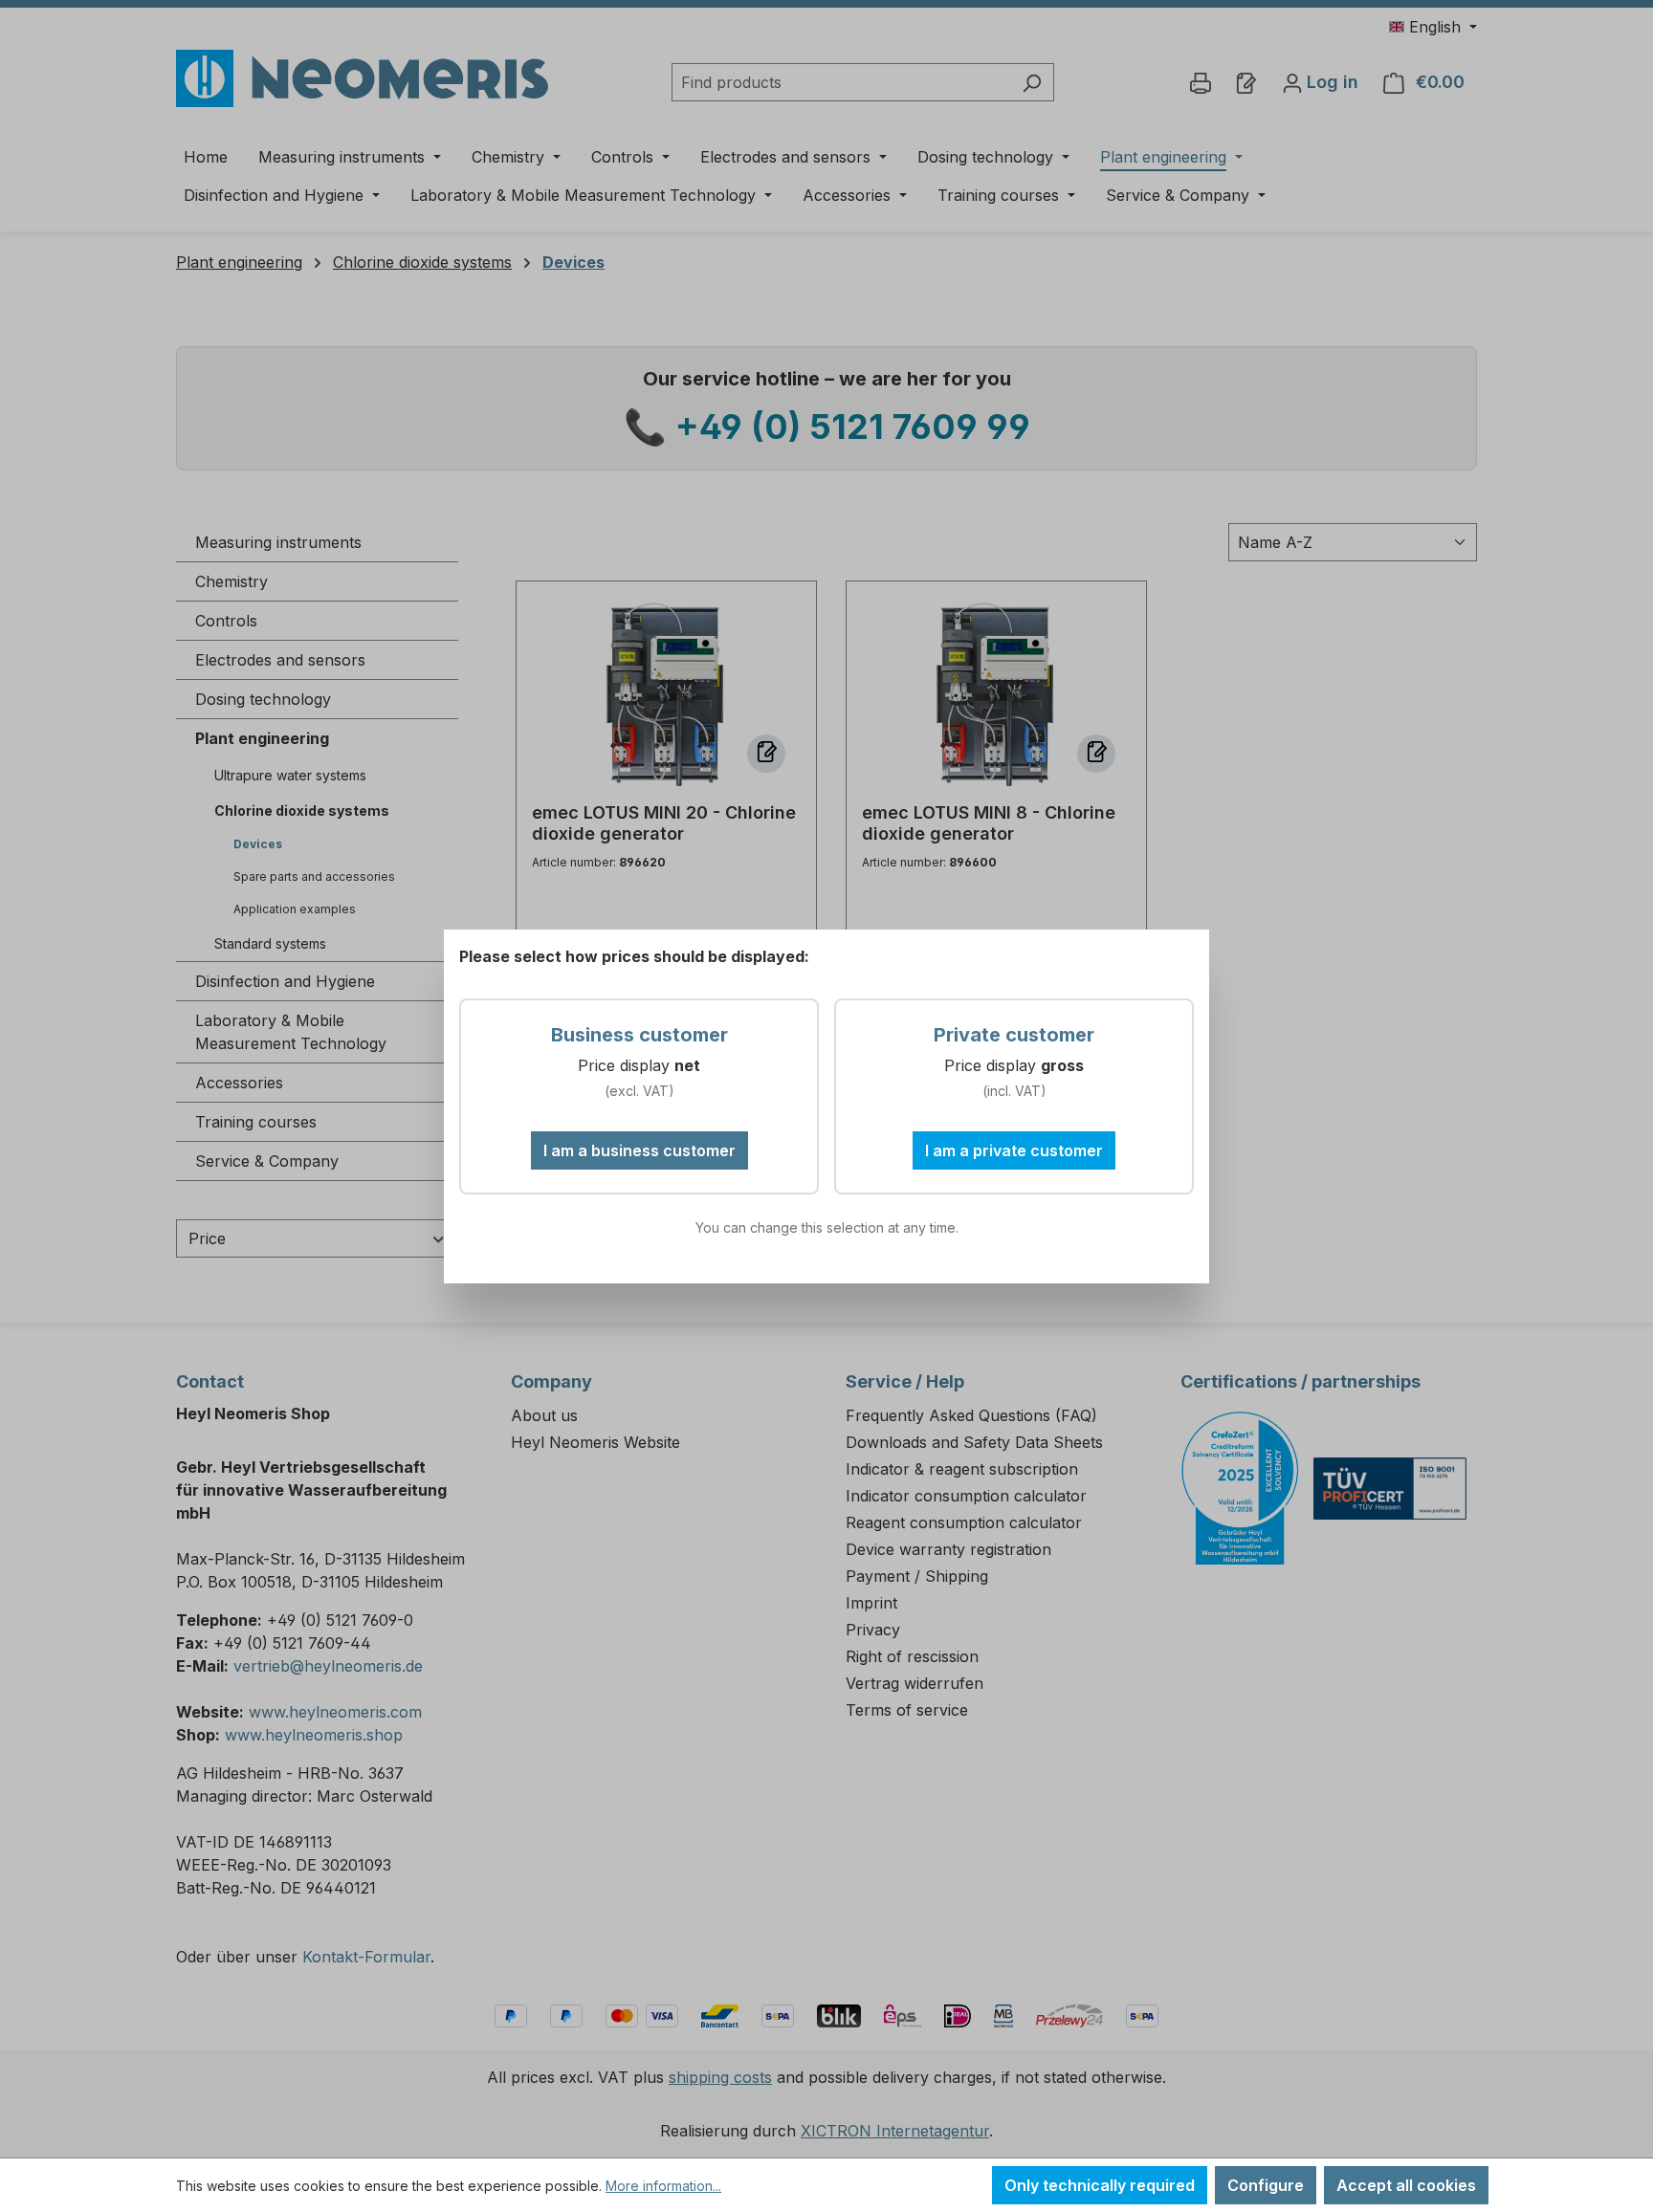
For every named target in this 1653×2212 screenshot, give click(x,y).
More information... (663, 2186)
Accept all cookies (1406, 2185)
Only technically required (1100, 2185)
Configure (1266, 2185)
